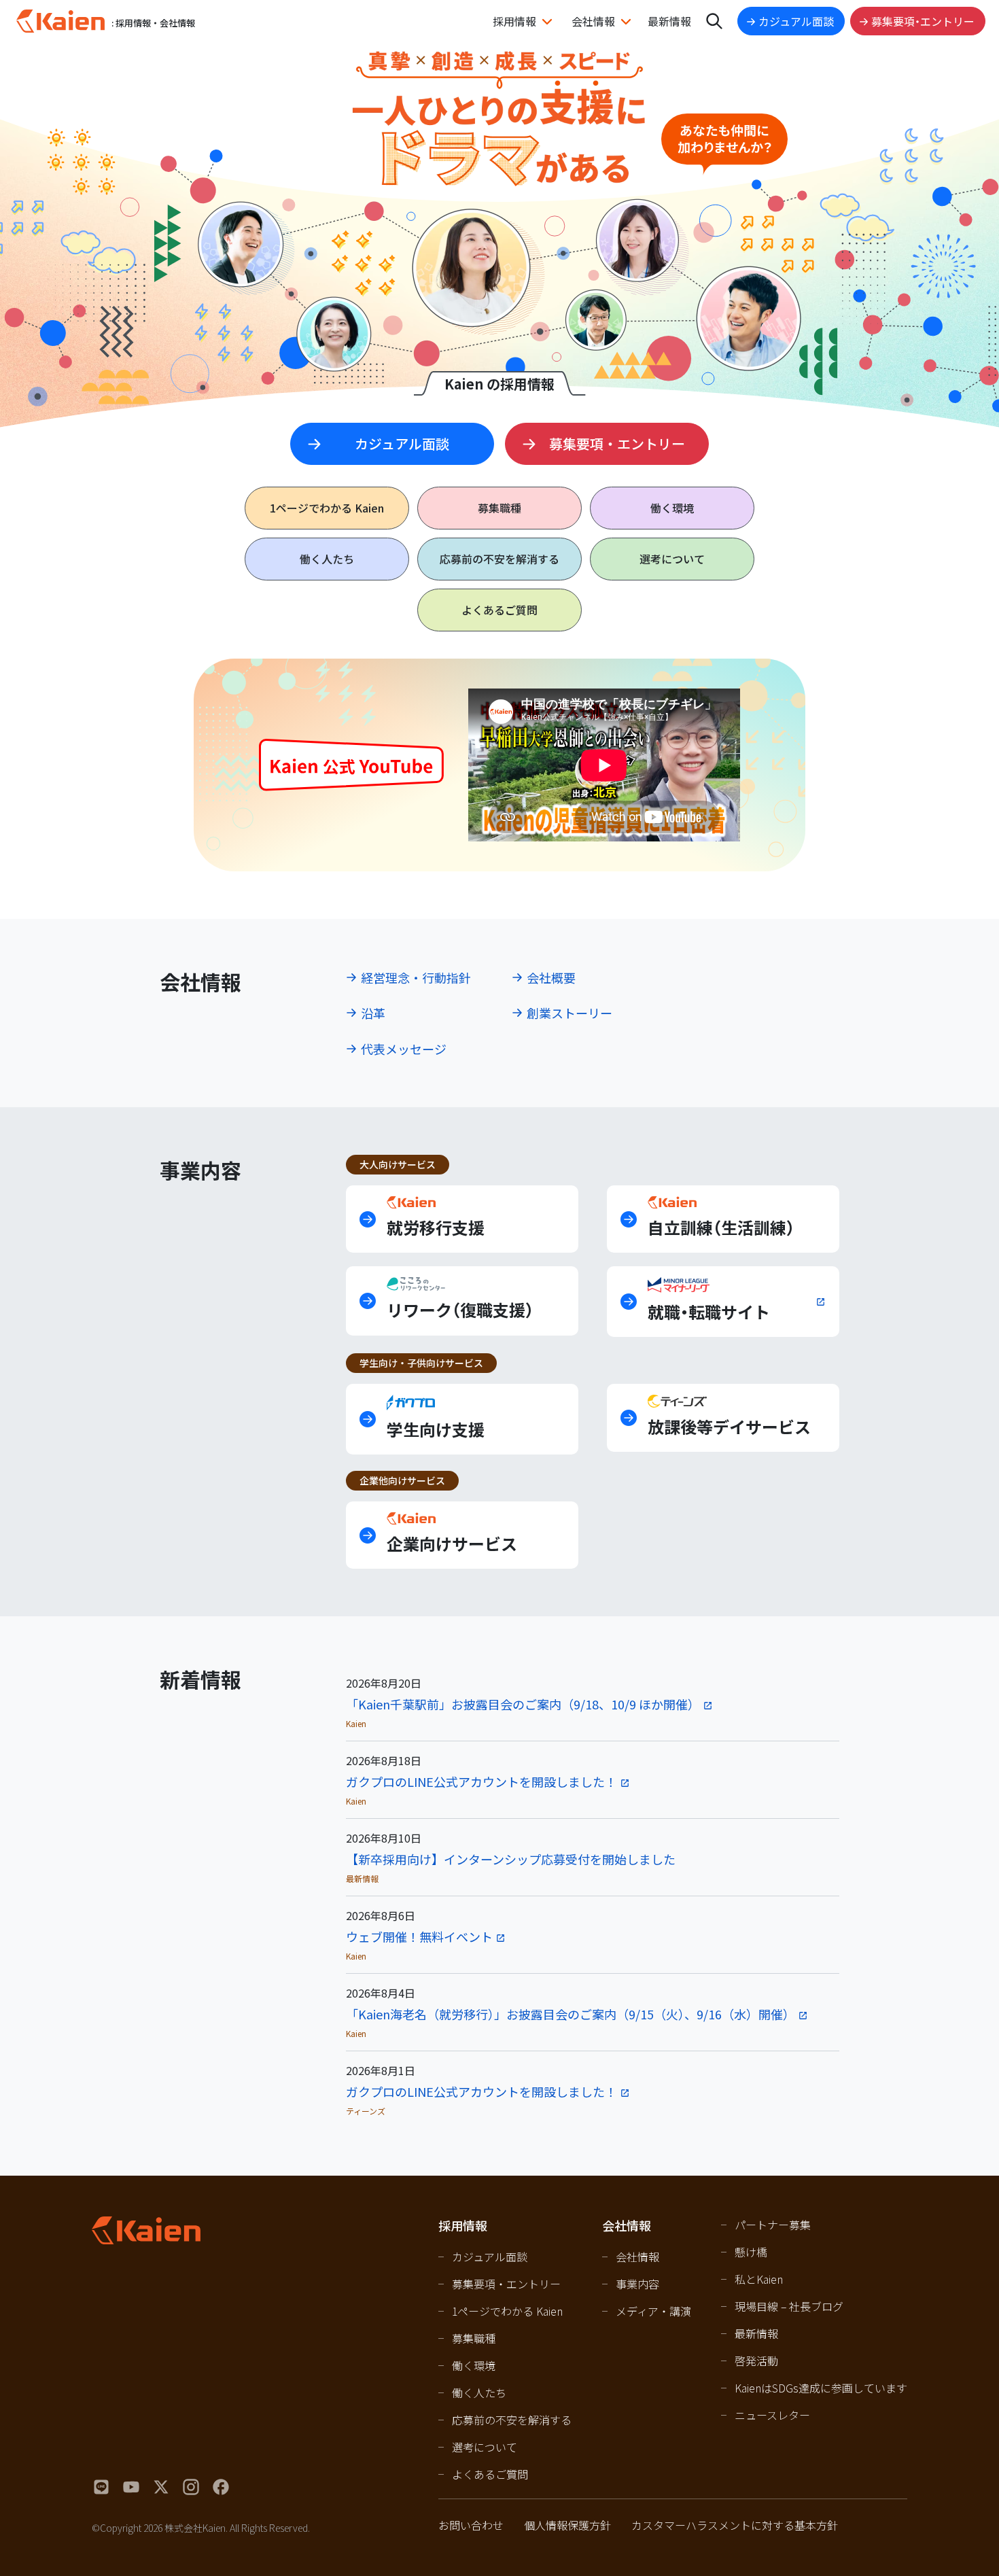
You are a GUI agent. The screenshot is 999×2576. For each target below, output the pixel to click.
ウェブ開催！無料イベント (419, 1936)
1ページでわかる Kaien (507, 2311)
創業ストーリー (569, 1013)
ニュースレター (772, 2415)
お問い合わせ (471, 2525)
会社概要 (551, 977)
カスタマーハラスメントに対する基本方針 (735, 2525)
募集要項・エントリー (923, 21)
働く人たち (327, 559)
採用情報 (514, 21)
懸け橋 (751, 2252)
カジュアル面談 (796, 21)
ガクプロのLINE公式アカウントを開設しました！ (481, 1781)
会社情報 (593, 21)
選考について (672, 559)
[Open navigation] (714, 21)
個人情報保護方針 (567, 2525)
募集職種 (500, 508)
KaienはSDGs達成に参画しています (821, 2388)
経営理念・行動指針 (416, 977)
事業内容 (637, 2284)
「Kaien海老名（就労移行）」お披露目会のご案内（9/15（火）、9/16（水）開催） (571, 2014)
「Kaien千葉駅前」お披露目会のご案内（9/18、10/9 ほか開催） (523, 1704)
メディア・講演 (653, 2311)
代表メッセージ (404, 1049)
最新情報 (669, 21)
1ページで (327, 508)
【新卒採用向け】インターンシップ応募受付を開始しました (511, 1859)
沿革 (373, 1013)
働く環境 (672, 508)
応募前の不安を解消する (500, 559)
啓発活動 (756, 2361)
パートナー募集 (773, 2225)
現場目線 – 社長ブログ (789, 2306)
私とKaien (759, 2279)
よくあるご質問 (500, 610)
